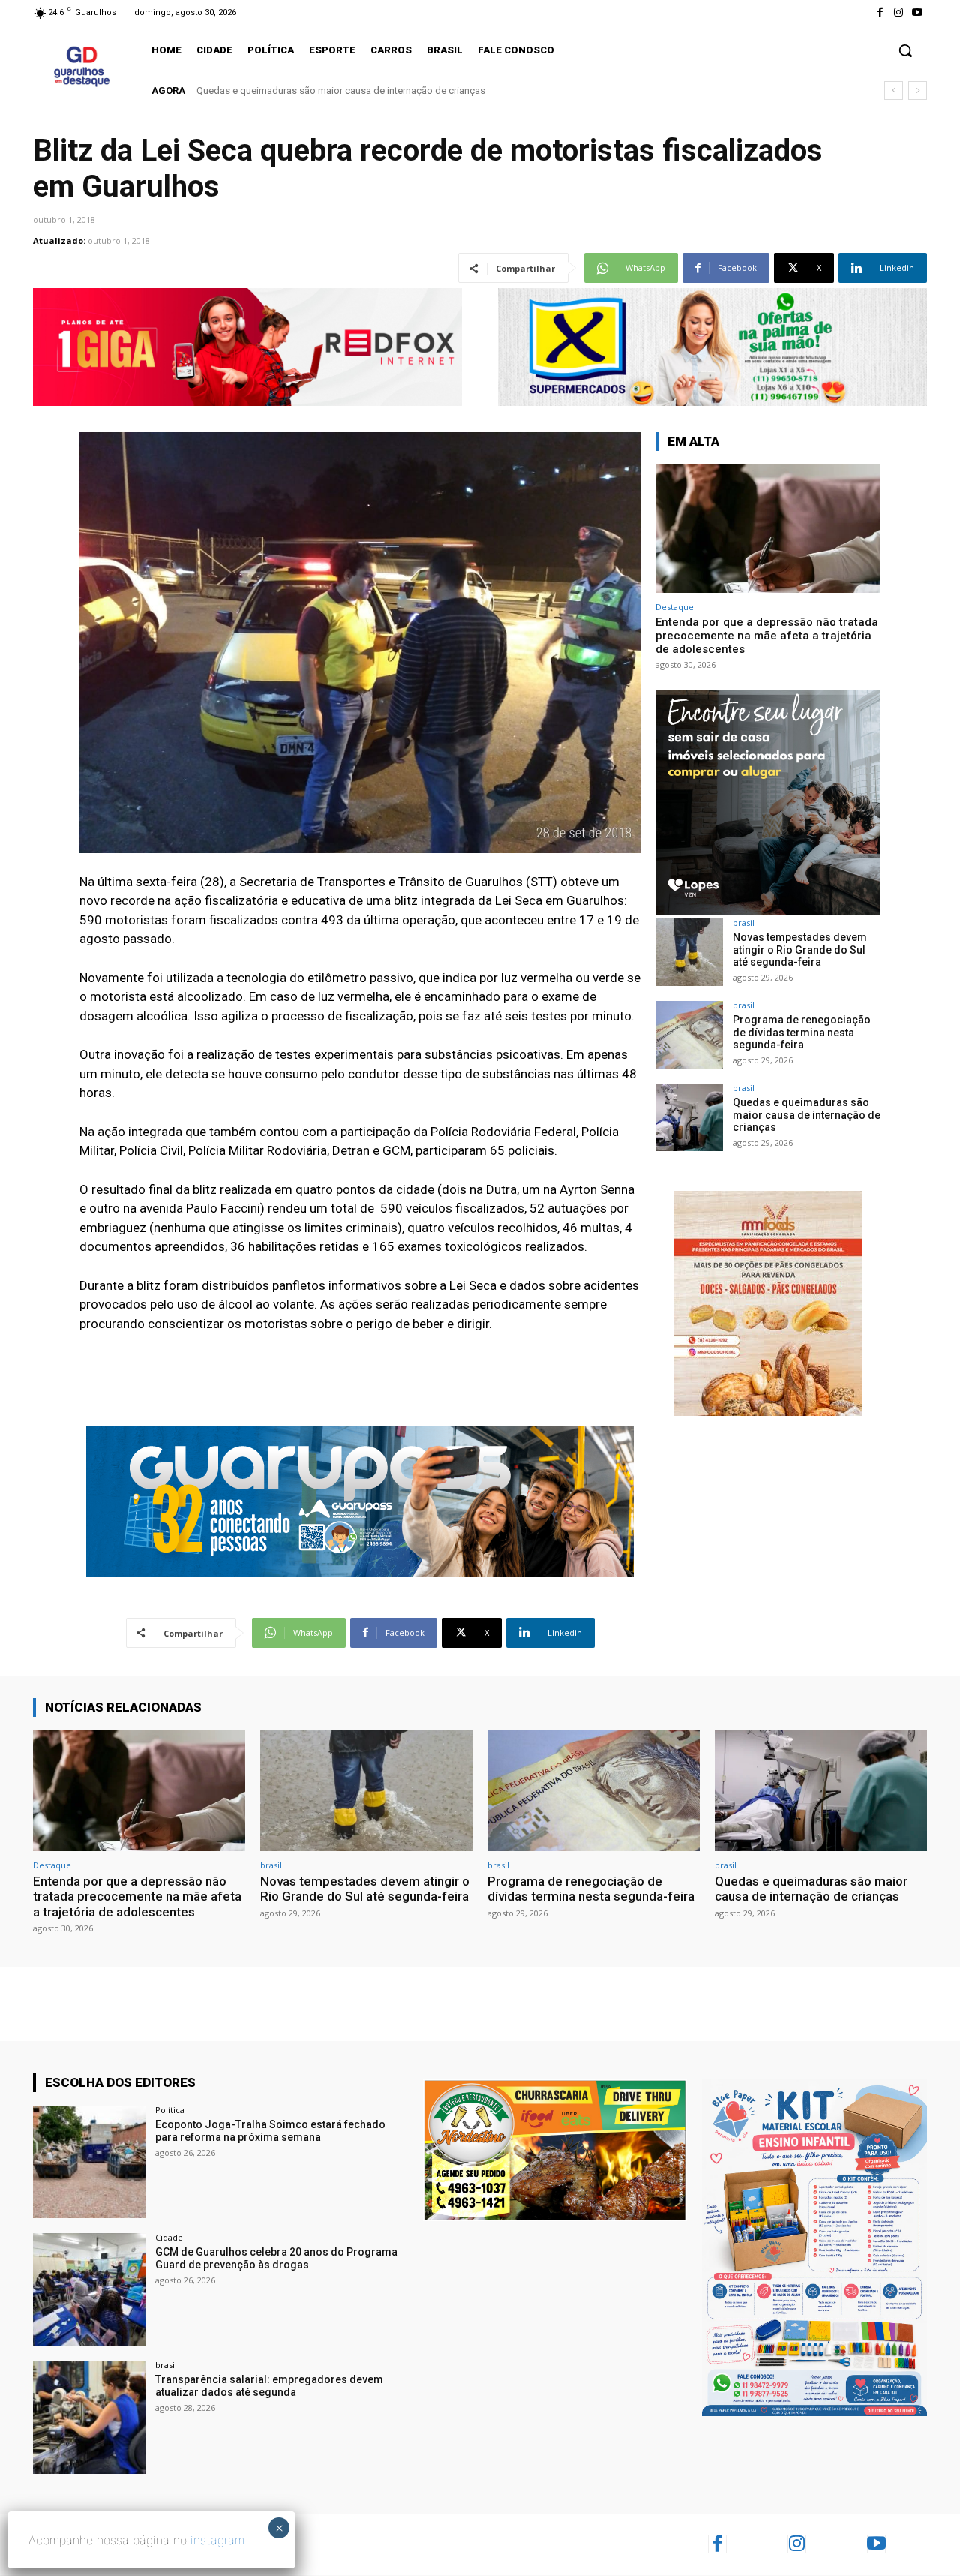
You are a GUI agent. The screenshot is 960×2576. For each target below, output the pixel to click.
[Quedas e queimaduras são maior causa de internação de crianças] (689, 1117)
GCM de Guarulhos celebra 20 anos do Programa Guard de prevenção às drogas (276, 2258)
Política (170, 2110)
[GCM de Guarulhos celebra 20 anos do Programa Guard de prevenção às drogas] (89, 2289)
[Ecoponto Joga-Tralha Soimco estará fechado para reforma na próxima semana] (89, 2162)
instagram (217, 2540)
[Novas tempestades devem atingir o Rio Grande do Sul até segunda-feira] (689, 952)
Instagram (831, 2544)
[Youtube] (918, 12)
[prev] (894, 90)
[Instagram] (899, 12)
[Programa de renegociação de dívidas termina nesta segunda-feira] (689, 1035)
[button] (905, 50)
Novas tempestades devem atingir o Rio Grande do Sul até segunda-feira (800, 950)
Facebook (751, 2544)
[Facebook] (879, 12)
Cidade (169, 2237)
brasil (744, 923)
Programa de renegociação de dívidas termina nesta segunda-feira (802, 1033)
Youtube (907, 2544)
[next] (918, 90)
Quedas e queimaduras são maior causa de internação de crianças (341, 90)
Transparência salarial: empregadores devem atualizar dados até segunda (269, 2386)
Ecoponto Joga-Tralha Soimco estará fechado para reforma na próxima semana (270, 2131)
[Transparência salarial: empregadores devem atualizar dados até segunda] (89, 2417)
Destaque (675, 607)
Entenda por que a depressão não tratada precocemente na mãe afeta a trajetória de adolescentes (767, 636)
